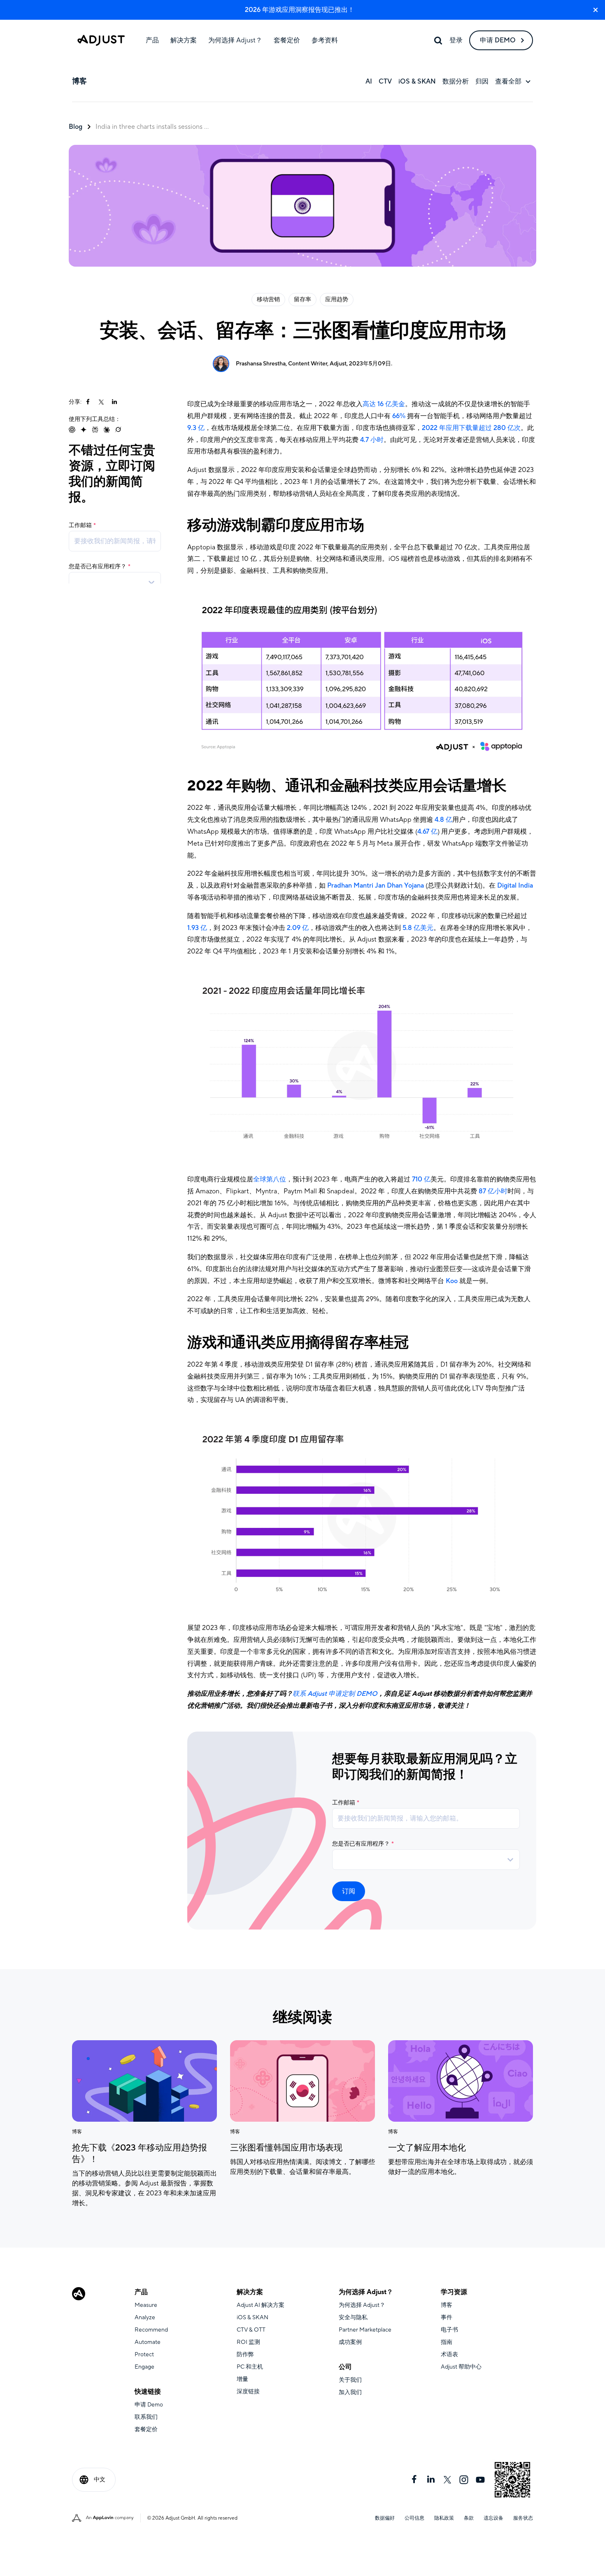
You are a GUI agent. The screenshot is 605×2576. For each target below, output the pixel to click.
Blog (76, 127)
